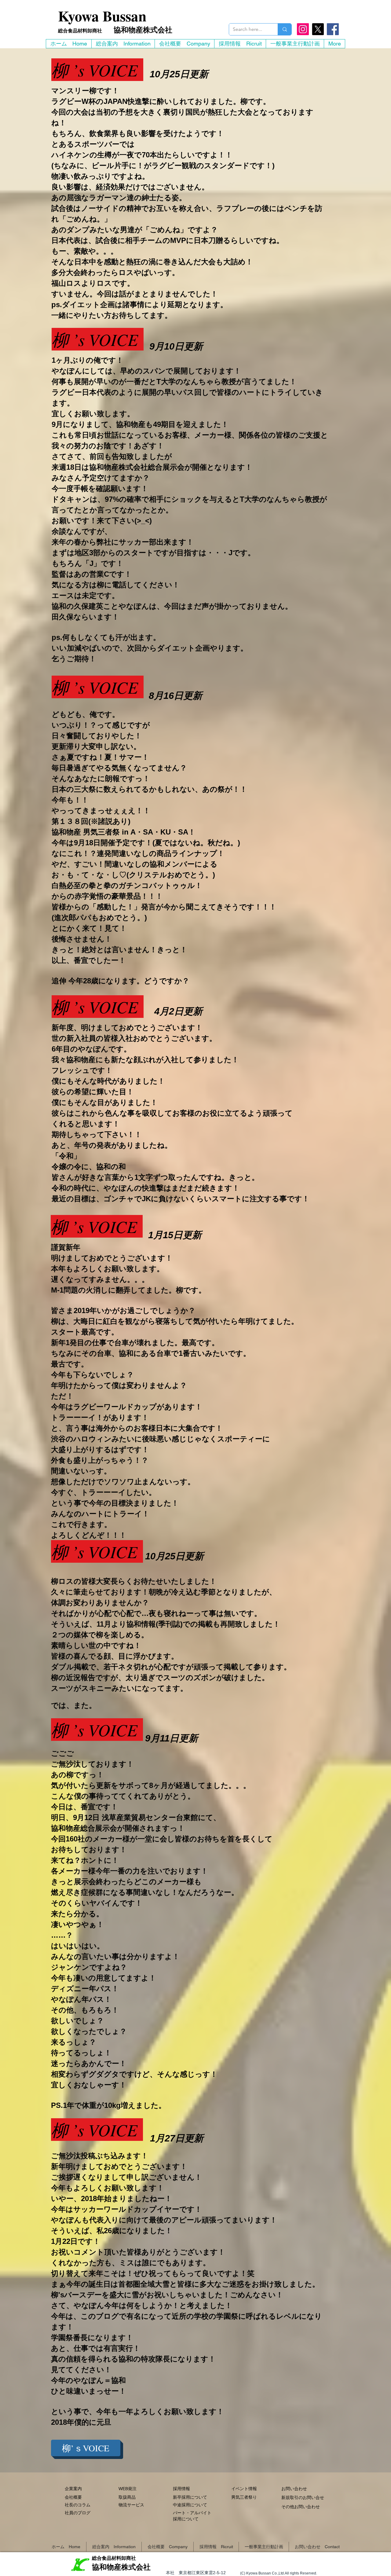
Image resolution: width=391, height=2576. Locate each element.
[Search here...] (285, 29)
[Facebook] (333, 29)
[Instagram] (303, 29)
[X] (318, 29)
